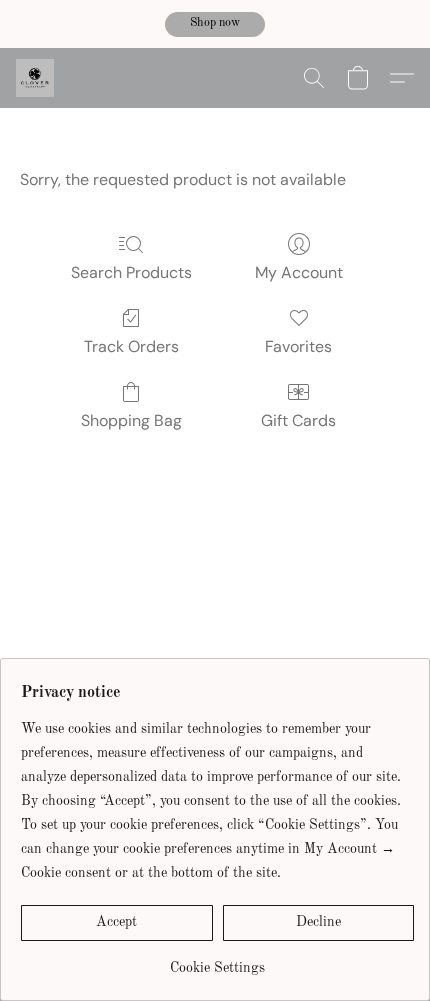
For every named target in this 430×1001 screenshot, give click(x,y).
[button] (215, 25)
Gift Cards (298, 420)
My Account (299, 272)
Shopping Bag (131, 420)
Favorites (298, 346)
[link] (217, 960)
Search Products (131, 272)
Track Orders (131, 346)
